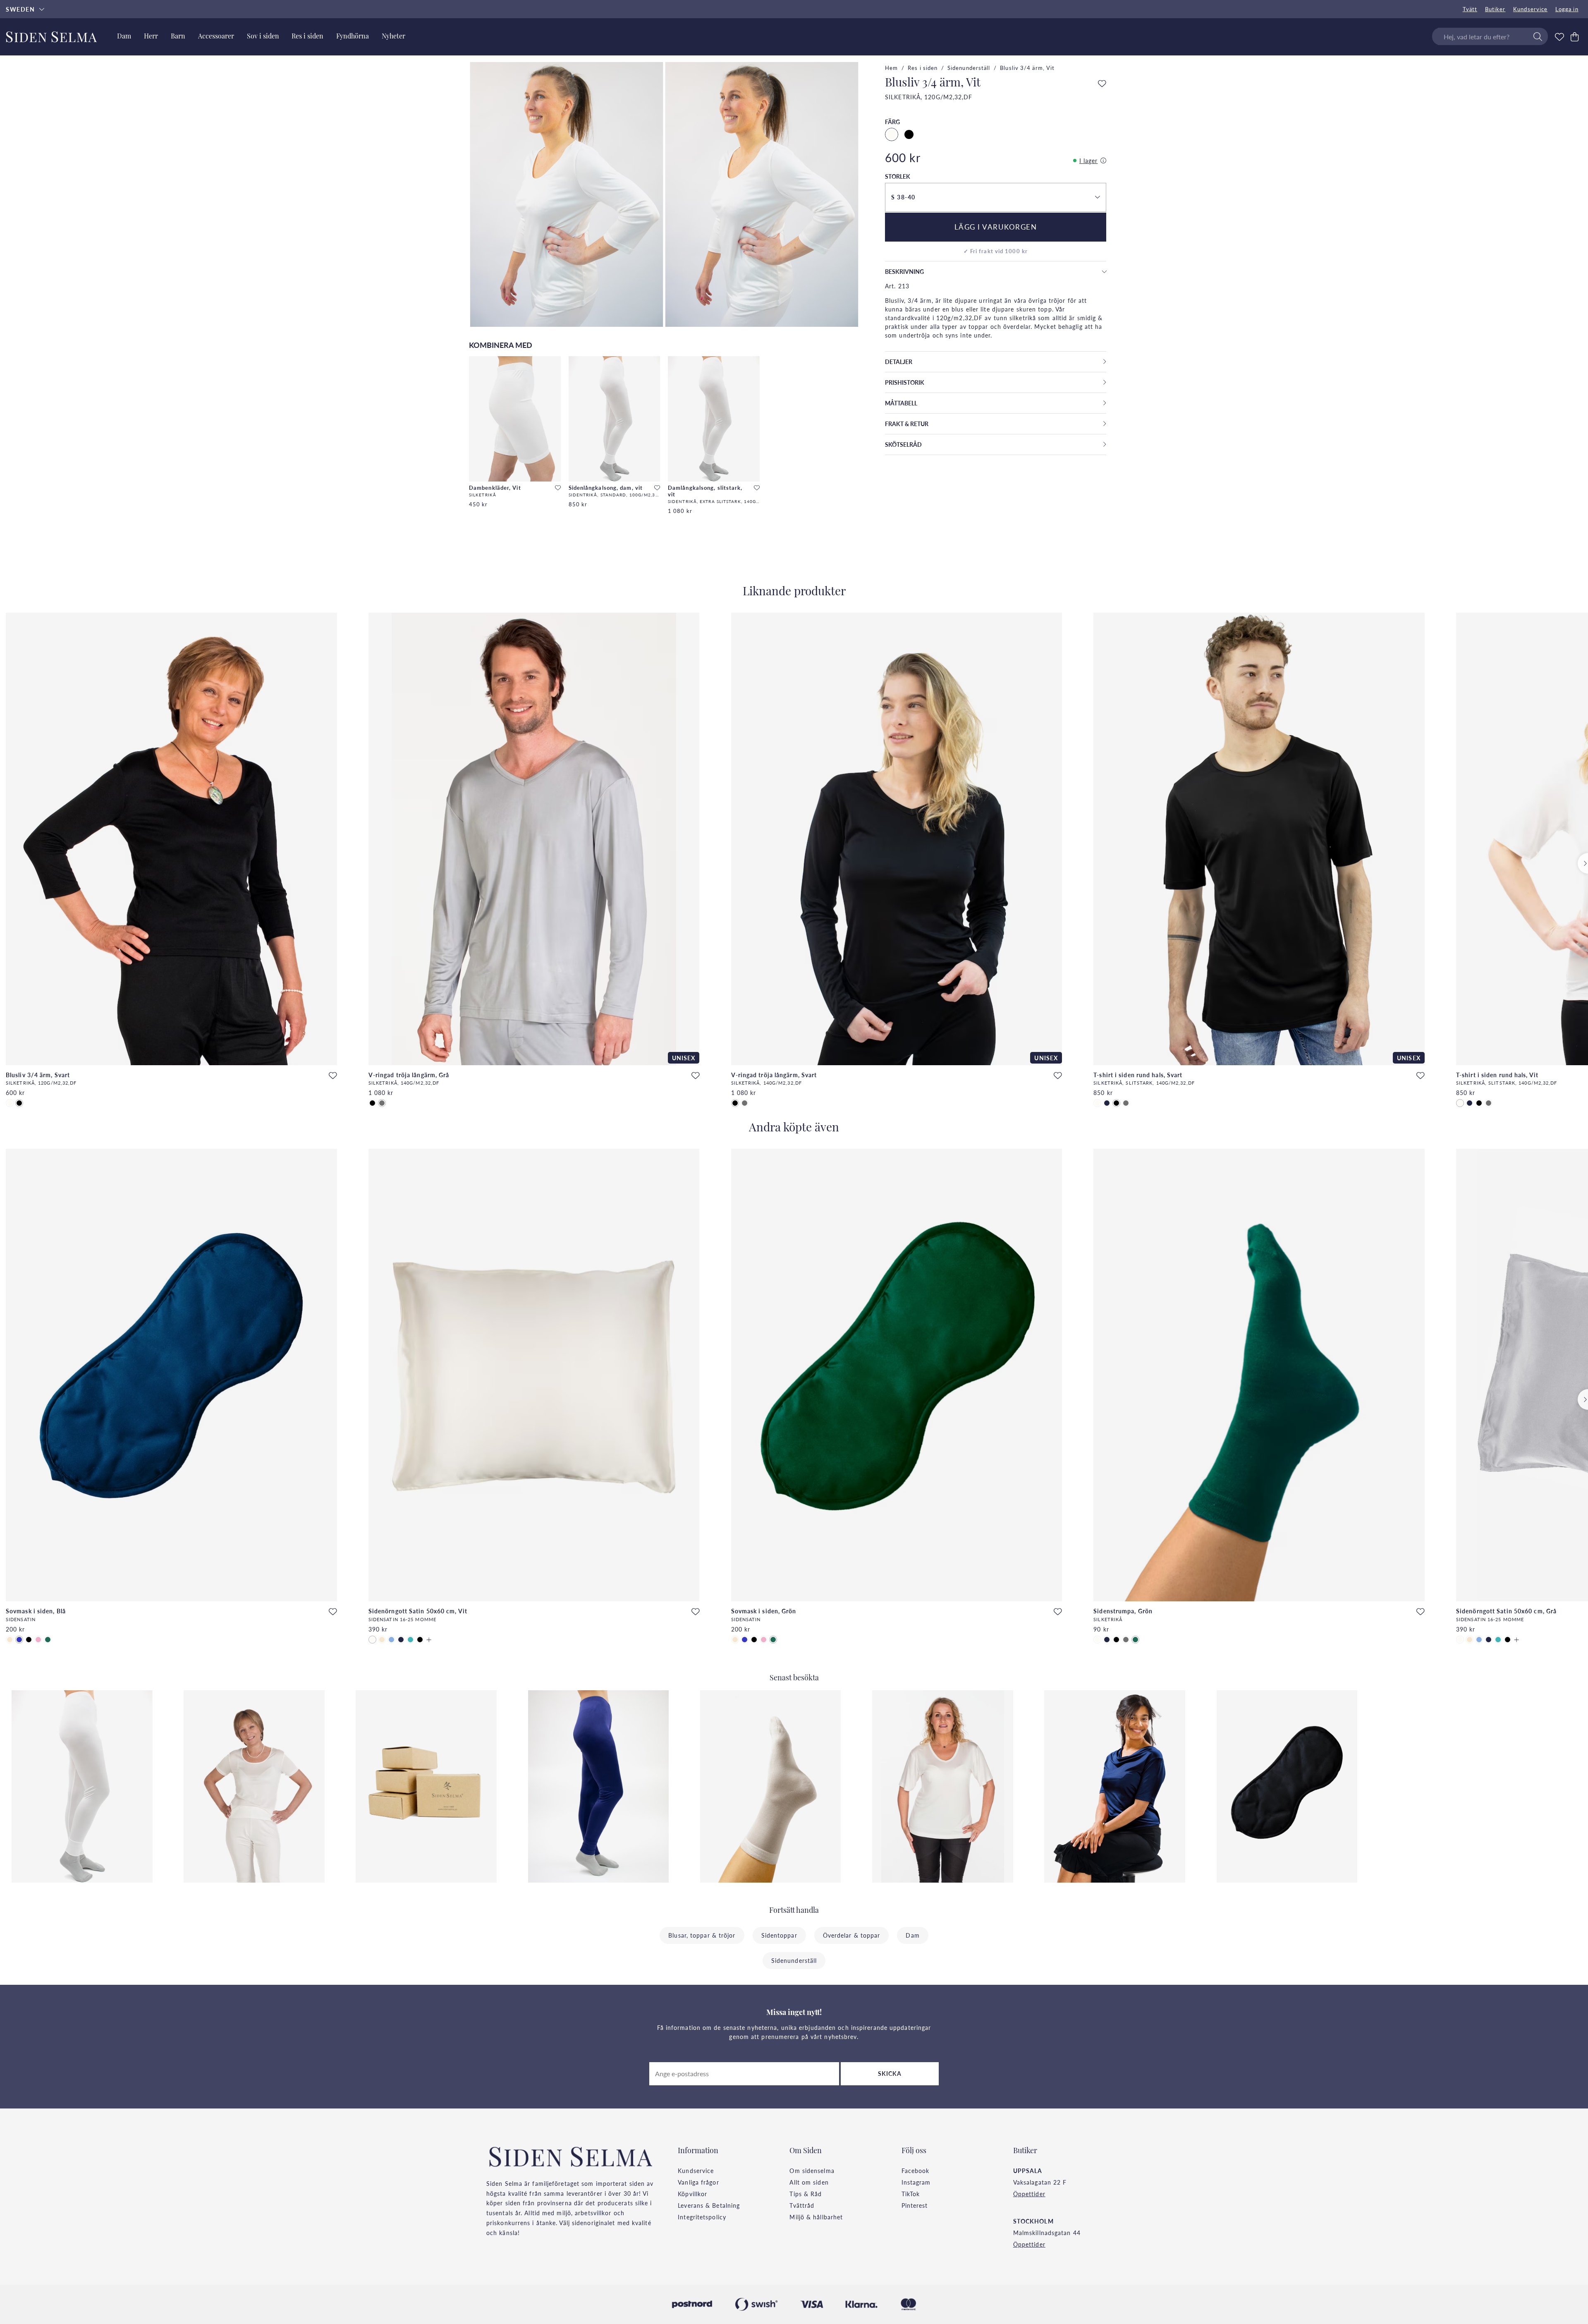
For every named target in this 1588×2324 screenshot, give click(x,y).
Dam (912, 1935)
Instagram (916, 2182)
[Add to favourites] (558, 488)
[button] (995, 197)
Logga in (1567, 9)
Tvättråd (802, 2205)
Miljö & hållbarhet (816, 2217)
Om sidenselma (812, 2171)
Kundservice (1530, 9)
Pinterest (915, 2205)
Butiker (1495, 9)
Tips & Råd (806, 2194)
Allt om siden (809, 2182)
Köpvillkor (692, 2194)
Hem (891, 68)
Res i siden (923, 68)
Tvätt (1470, 9)
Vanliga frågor (698, 2182)
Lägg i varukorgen (996, 227)
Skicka (890, 2073)
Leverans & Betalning (709, 2205)
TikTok (911, 2194)
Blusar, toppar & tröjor (702, 1935)
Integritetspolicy (702, 2217)
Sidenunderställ (969, 68)
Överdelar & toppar (852, 1935)
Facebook (916, 2171)
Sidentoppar (779, 1935)
